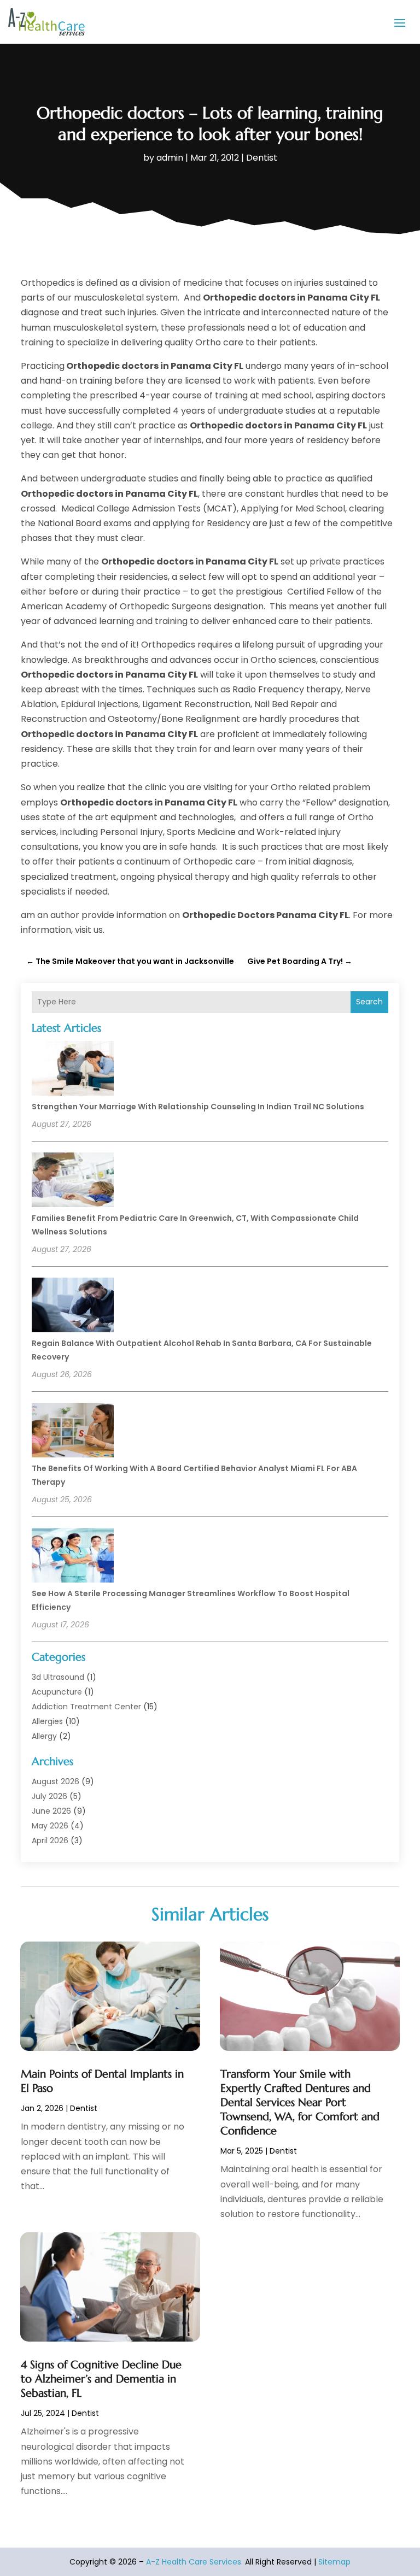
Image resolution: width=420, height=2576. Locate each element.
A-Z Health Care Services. (194, 2562)
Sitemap (334, 2562)
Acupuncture (57, 1692)
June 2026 (51, 1811)
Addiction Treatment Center (86, 1707)
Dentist (262, 158)
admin (170, 158)
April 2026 (50, 1840)
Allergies (47, 1721)
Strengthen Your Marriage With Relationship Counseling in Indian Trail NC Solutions (198, 1107)
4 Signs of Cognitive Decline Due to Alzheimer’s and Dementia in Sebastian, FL (101, 2379)
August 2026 (56, 1781)
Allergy (44, 1736)
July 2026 (49, 1796)
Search (369, 1002)
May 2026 (50, 1826)
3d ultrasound (58, 1677)
